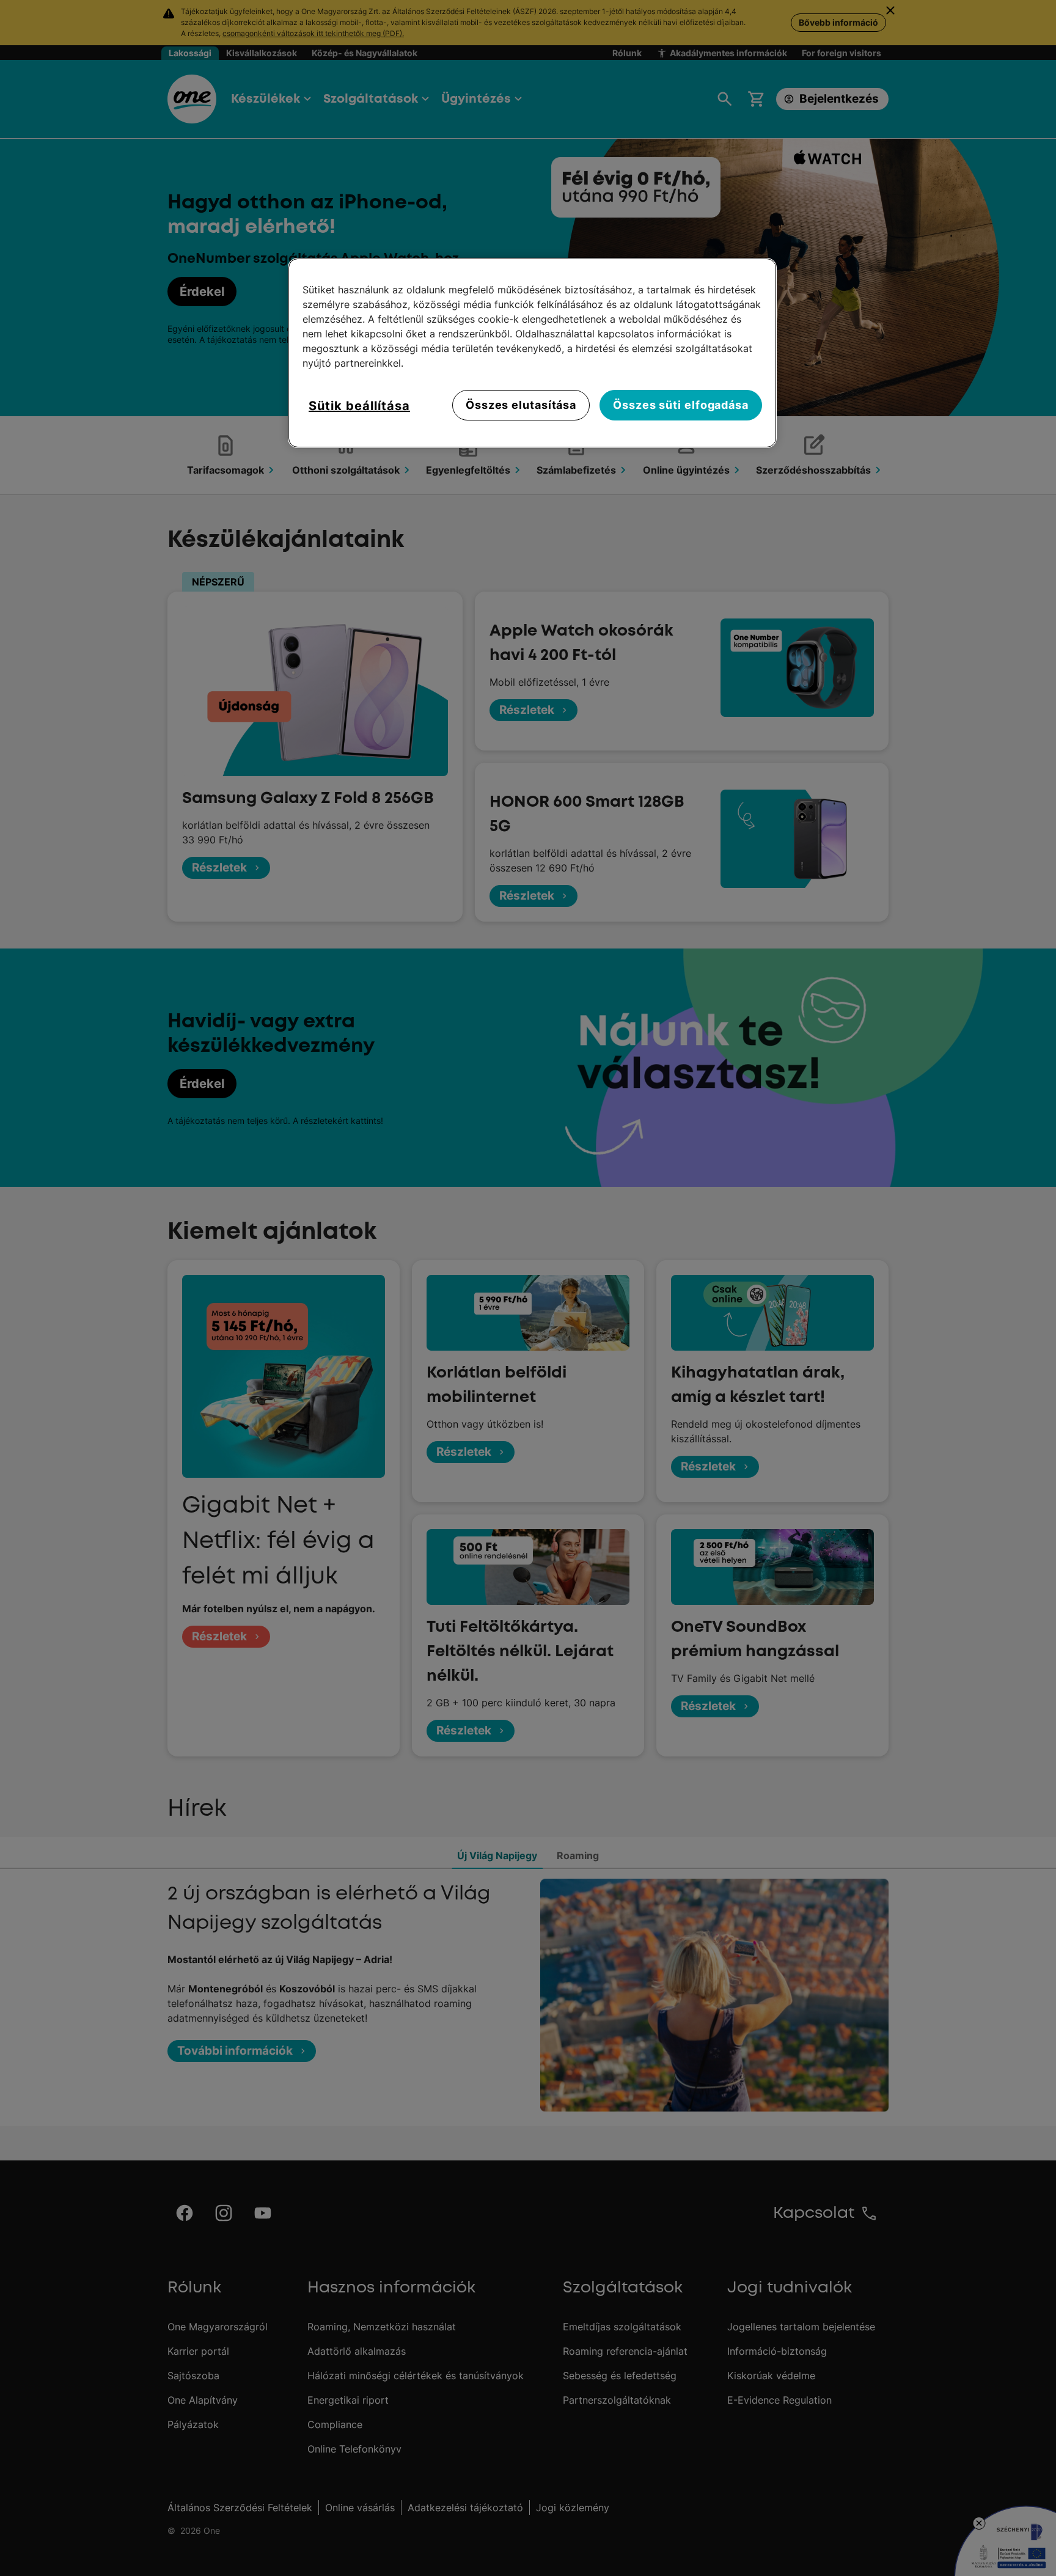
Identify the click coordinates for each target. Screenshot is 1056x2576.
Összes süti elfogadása (681, 405)
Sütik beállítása (359, 406)
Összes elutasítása (521, 405)
